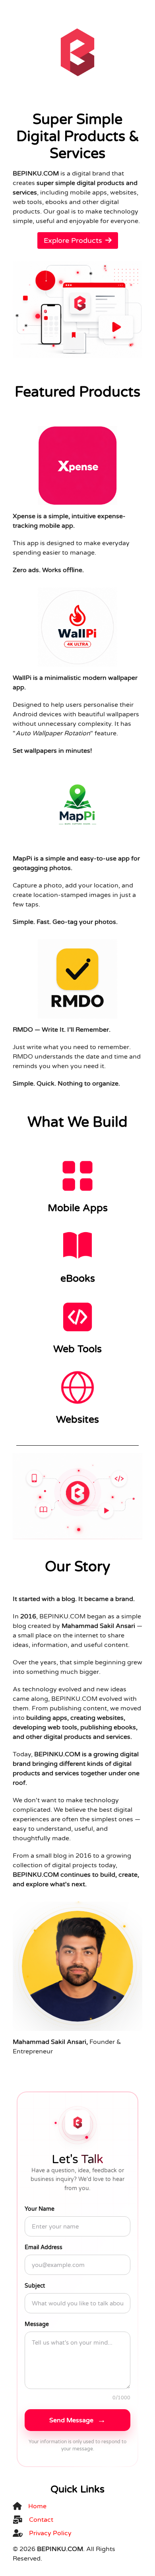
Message (37, 2324)
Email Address (44, 2247)
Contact (41, 2520)
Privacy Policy (50, 2533)
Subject (35, 2286)
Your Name (40, 2209)
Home (37, 2506)
